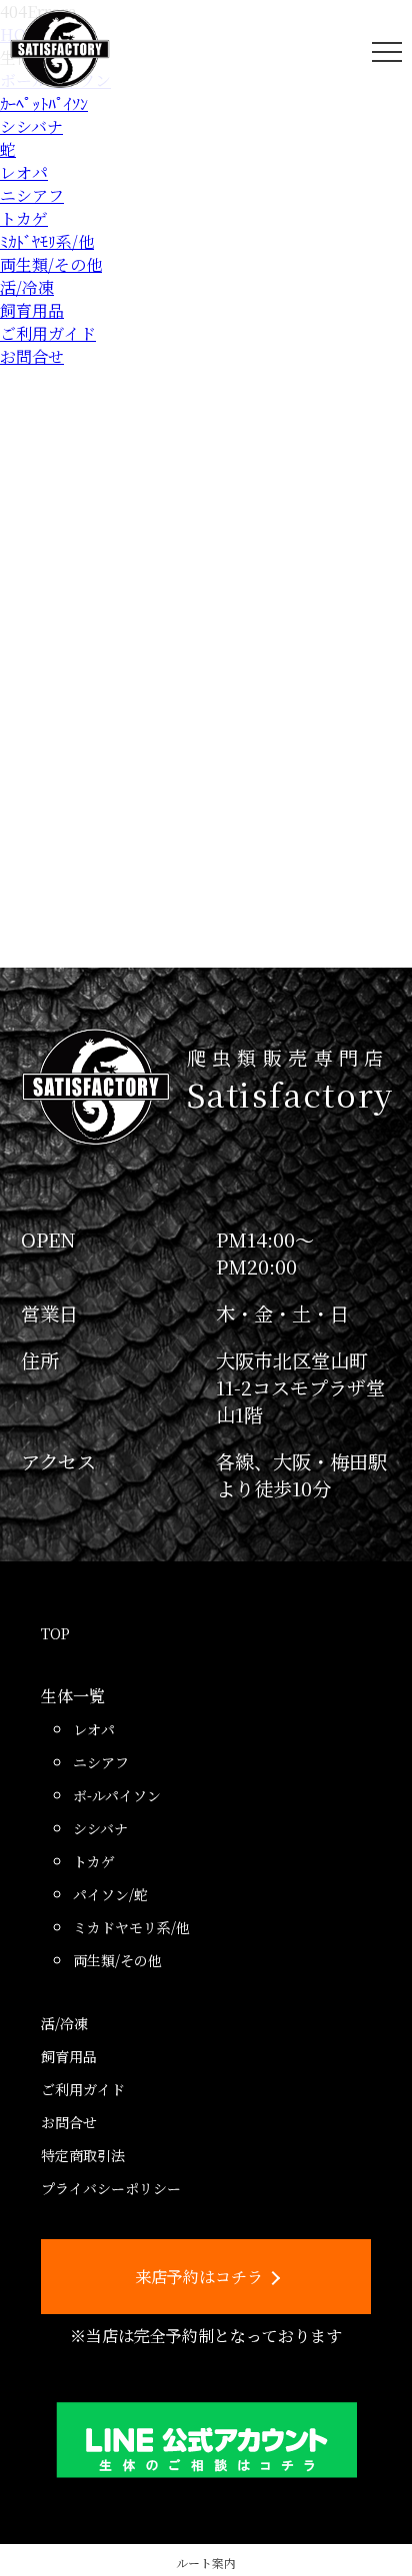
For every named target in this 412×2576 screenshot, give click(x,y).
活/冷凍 (27, 287)
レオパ (24, 172)
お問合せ (32, 356)
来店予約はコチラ (199, 2277)
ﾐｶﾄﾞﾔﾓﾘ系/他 (47, 241)
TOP (55, 1633)
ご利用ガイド (48, 333)
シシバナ (31, 126)
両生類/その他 (51, 264)
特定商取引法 (83, 2155)
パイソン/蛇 (110, 1894)
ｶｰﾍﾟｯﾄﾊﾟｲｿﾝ (44, 103)
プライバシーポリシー (111, 2188)
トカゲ (24, 218)
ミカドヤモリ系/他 (131, 1927)
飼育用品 (32, 310)
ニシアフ (32, 195)
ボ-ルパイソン (117, 1795)
